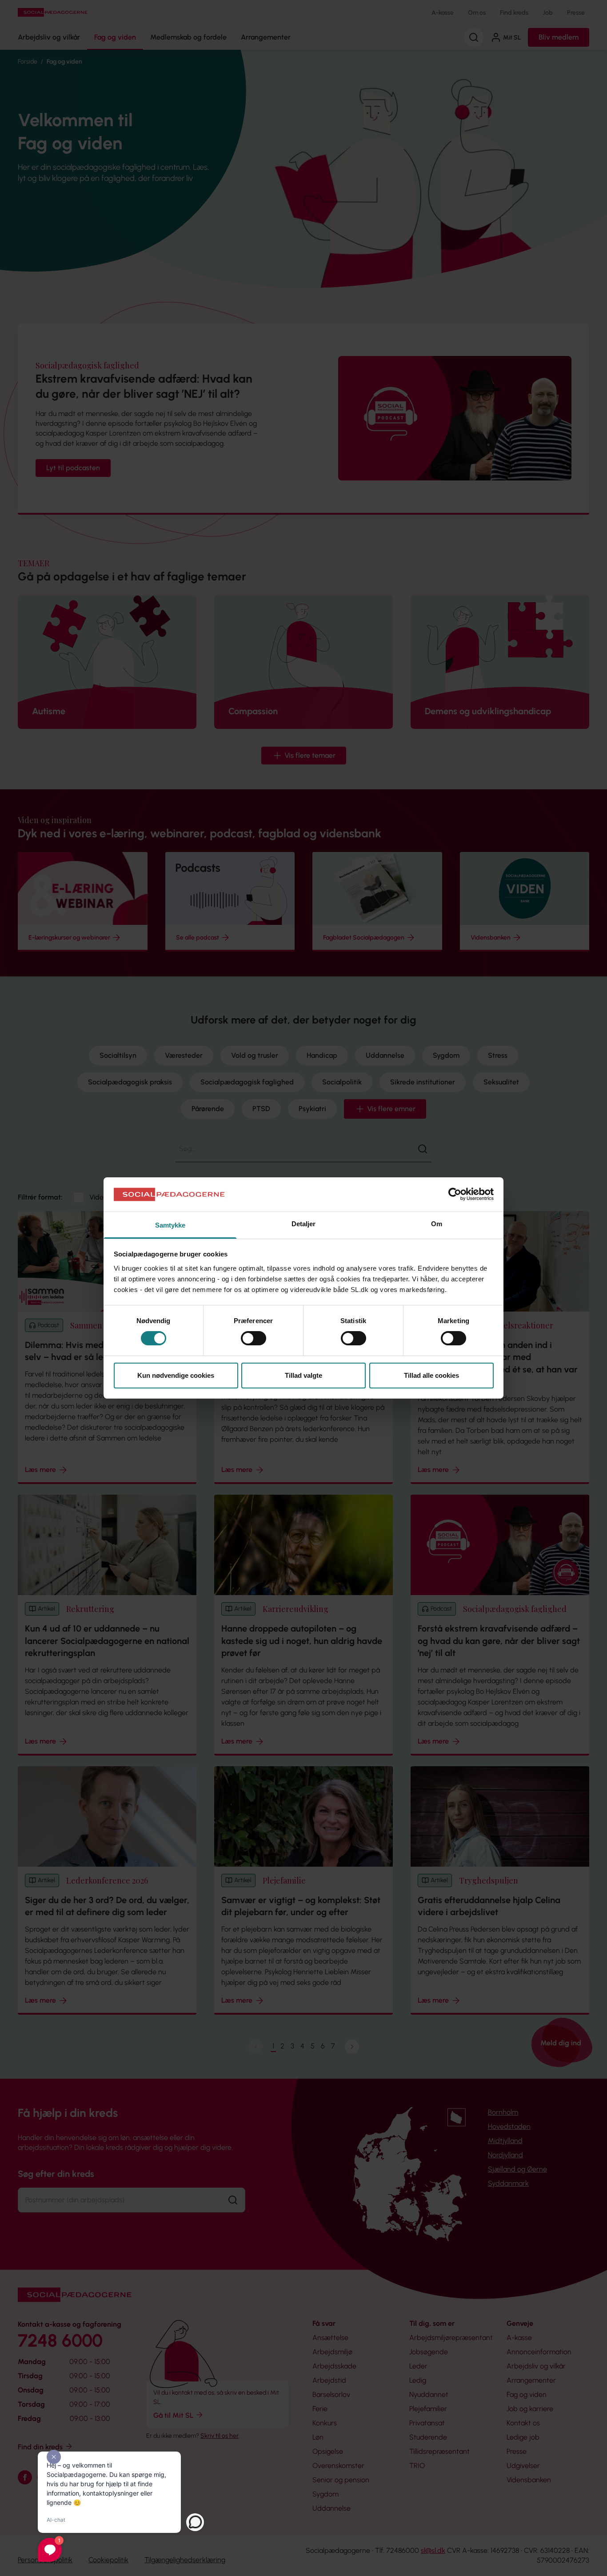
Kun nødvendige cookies (176, 1375)
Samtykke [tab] (170, 1225)
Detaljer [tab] (304, 1224)
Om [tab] (437, 1224)
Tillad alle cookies (431, 1375)
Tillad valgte (303, 1375)
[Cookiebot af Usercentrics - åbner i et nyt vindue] (455, 1194)
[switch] (254, 1338)
